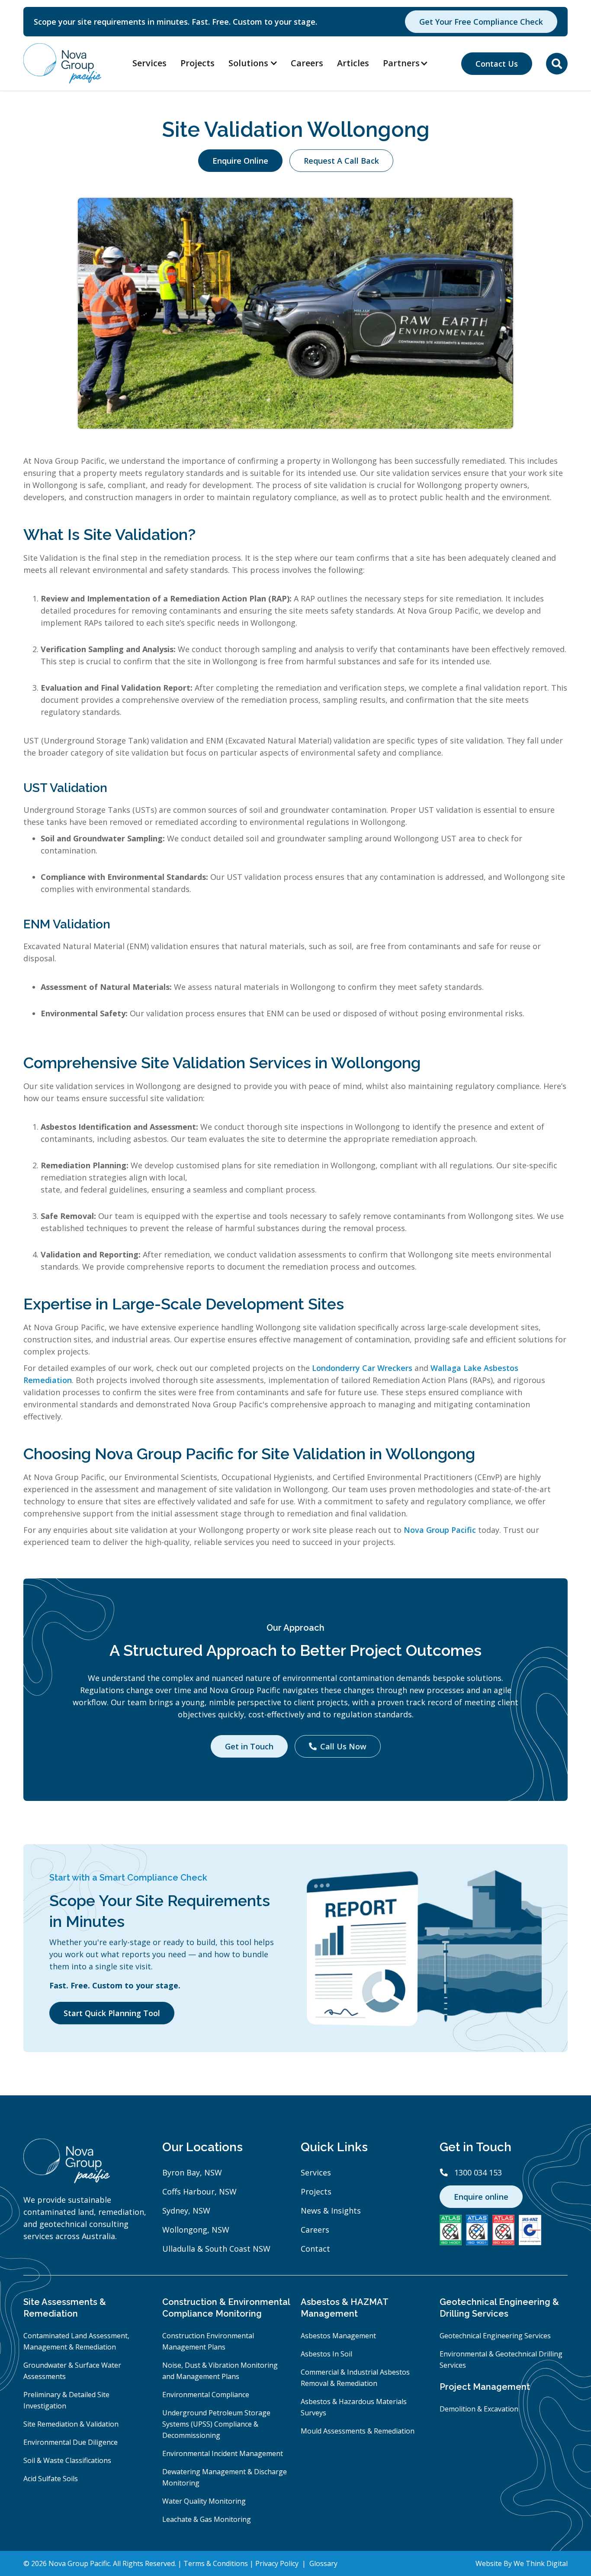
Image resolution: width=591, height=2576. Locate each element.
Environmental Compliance (206, 2395)
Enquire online (481, 2197)
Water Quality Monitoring (204, 2501)
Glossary (323, 2563)
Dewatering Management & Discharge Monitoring (225, 2477)
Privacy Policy (278, 2563)
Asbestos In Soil (326, 2354)
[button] (410, 63)
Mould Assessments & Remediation (358, 2431)
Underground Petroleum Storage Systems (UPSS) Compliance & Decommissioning (216, 2424)
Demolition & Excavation (479, 2409)
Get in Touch (249, 1746)
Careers (307, 63)
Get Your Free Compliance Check (481, 22)
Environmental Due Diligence (71, 2442)
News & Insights (331, 2211)
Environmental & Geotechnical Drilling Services (501, 2359)
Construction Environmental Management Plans (208, 2341)
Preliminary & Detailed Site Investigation (66, 2400)
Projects (198, 63)
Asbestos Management (338, 2336)
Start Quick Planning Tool (112, 2013)
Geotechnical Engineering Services (495, 2336)
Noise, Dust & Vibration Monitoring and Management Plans (220, 2371)
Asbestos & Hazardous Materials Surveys (354, 2407)
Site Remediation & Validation (71, 2424)
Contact (315, 2249)
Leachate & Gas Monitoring (207, 2519)
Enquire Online (240, 161)
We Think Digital (541, 2563)
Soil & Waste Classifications (67, 2460)
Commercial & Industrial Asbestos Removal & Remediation (355, 2378)
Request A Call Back (341, 161)
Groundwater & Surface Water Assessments (72, 2371)
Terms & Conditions (217, 2563)
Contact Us (497, 64)
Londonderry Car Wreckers (362, 1368)
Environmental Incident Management (223, 2453)
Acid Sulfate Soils (51, 2479)
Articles (353, 63)
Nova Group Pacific (440, 1530)
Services (149, 63)
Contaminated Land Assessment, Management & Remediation (76, 2341)
